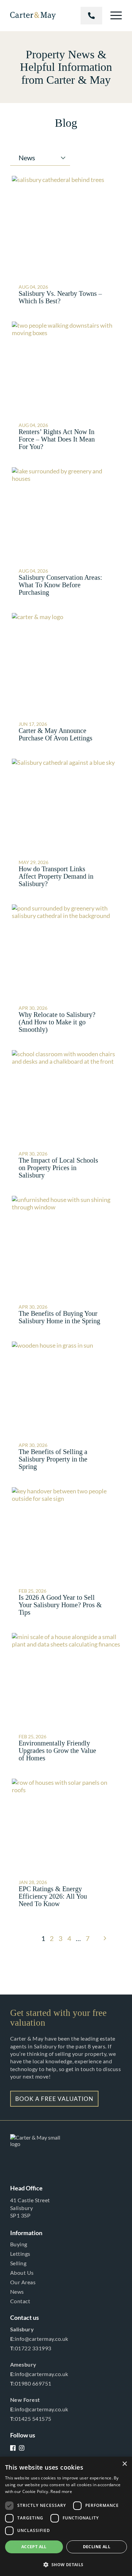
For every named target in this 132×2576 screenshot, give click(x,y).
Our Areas (23, 2282)
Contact (20, 2301)
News (17, 2292)
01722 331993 (91, 16)
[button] (66, 2564)
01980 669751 (31, 2383)
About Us (22, 2273)
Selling (18, 2263)
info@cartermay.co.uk (39, 2339)
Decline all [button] (97, 2547)
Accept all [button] (34, 2547)
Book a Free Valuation (54, 2099)
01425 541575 (31, 2419)
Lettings (20, 2254)
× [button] (124, 2464)
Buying (19, 2244)
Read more (61, 2491)
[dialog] (66, 2516)
